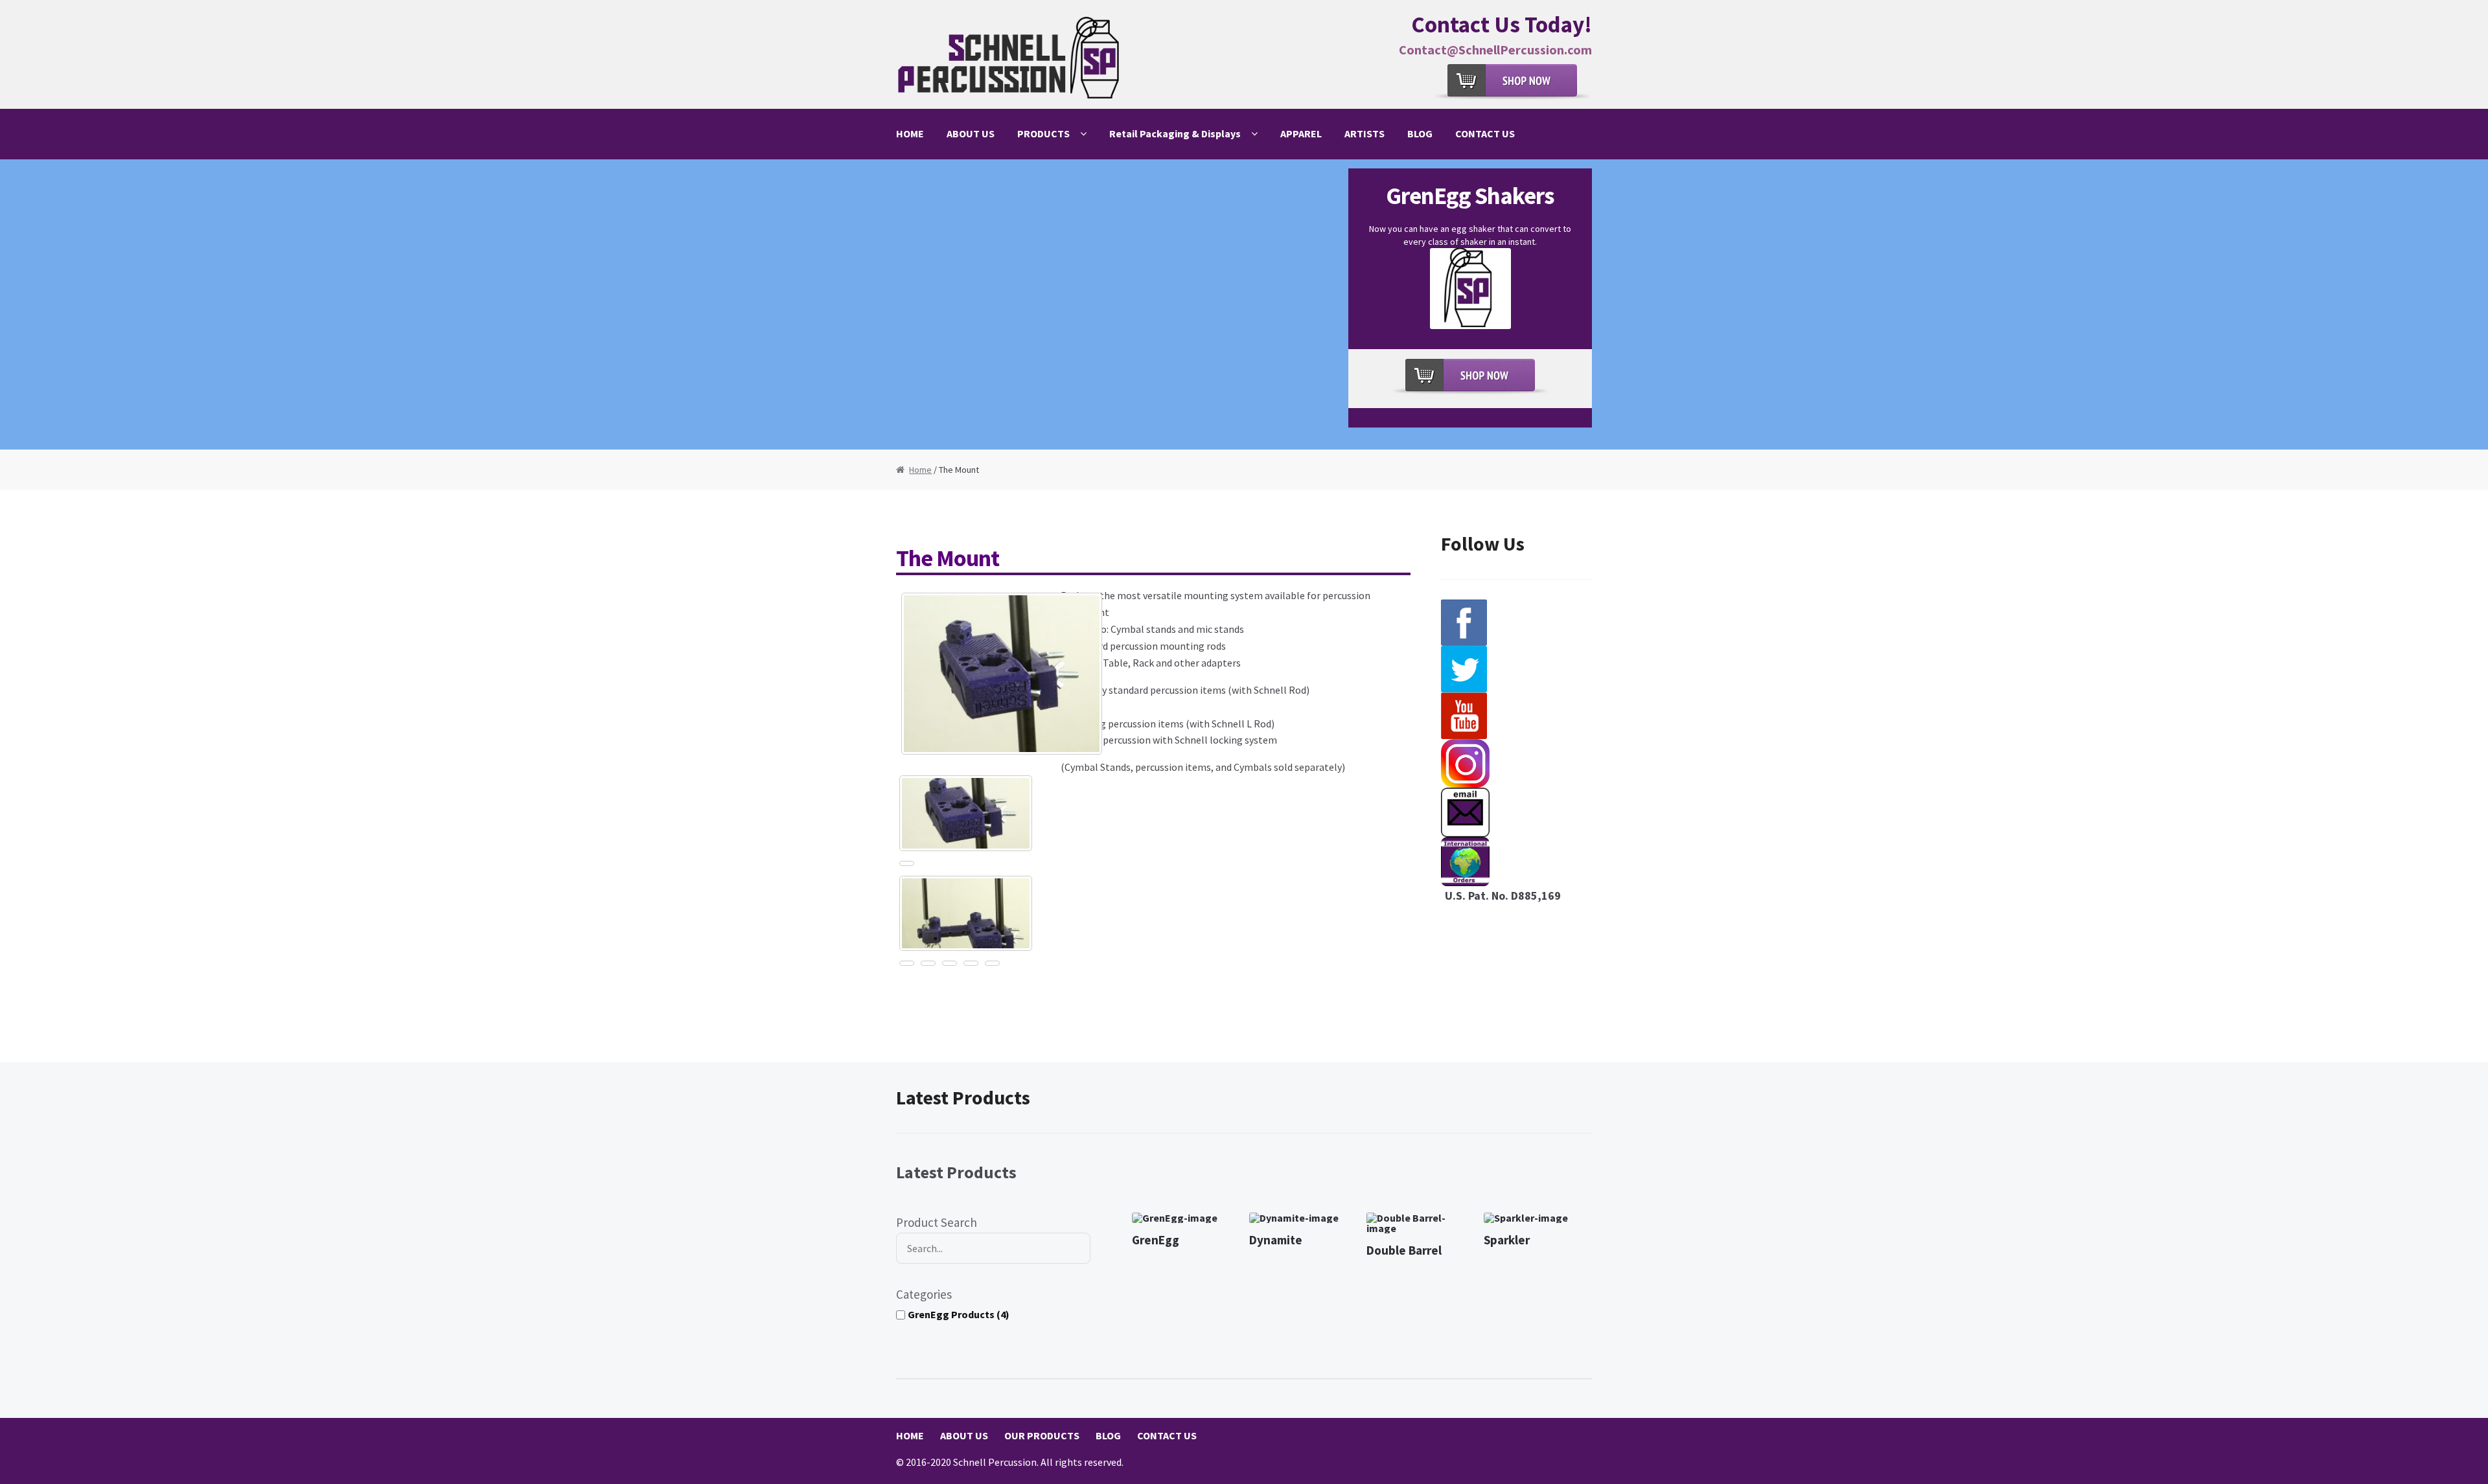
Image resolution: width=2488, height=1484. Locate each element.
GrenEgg (1156, 1240)
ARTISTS (1365, 133)
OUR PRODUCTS (1042, 1435)
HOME (910, 133)
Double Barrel (1404, 1250)
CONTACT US (1485, 133)
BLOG (1420, 133)
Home (920, 470)
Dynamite (1276, 1240)
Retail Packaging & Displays (1175, 133)
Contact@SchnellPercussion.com (1495, 50)
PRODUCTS (1043, 133)
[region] (1244, 304)
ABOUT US (971, 133)
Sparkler (1507, 1240)
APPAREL (1301, 133)
